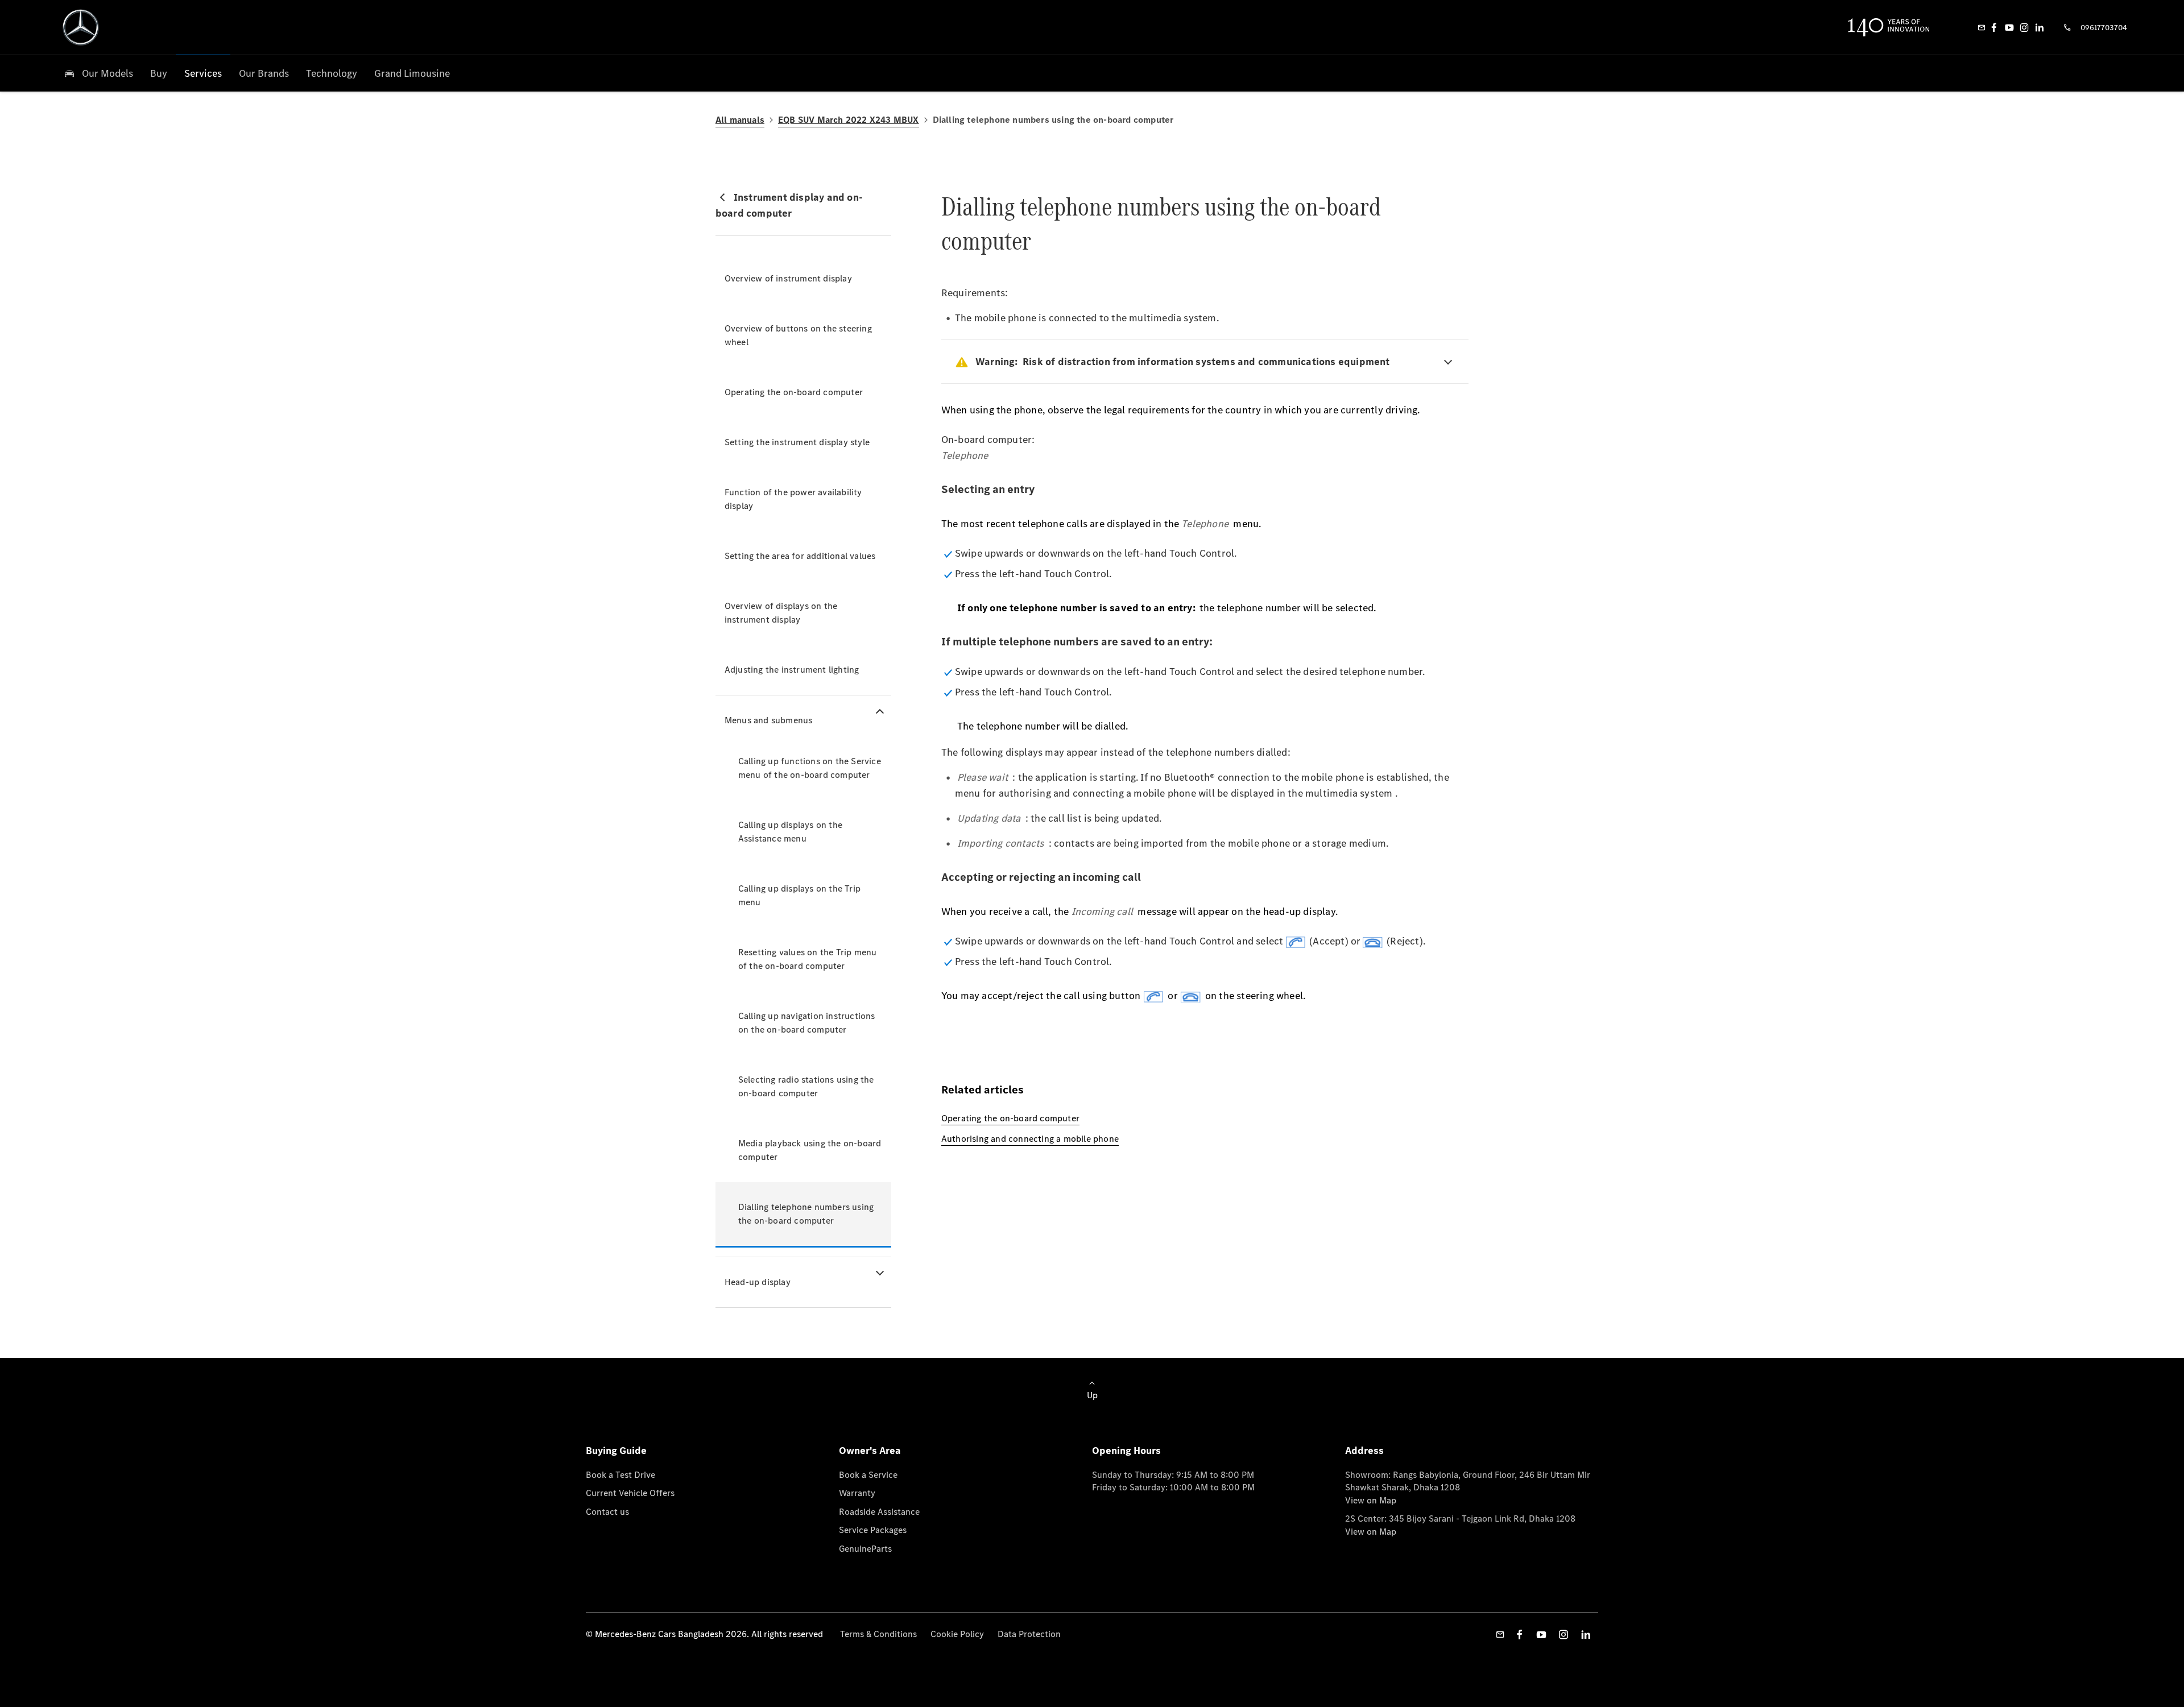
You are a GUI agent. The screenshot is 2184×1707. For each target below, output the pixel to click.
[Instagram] (2024, 27)
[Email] (1982, 27)
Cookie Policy (957, 1634)
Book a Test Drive (621, 1475)
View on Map (1371, 1500)
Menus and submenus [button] (769, 720)
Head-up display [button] (758, 1282)
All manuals (740, 120)
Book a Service (868, 1475)
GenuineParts (865, 1549)
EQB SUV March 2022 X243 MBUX (849, 120)
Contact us (607, 1512)
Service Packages (873, 1530)
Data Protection (1029, 1634)
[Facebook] (1994, 27)
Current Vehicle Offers (630, 1493)
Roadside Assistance (879, 1512)
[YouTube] (2009, 27)
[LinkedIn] (2040, 27)
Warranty (857, 1493)
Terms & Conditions (878, 1634)
